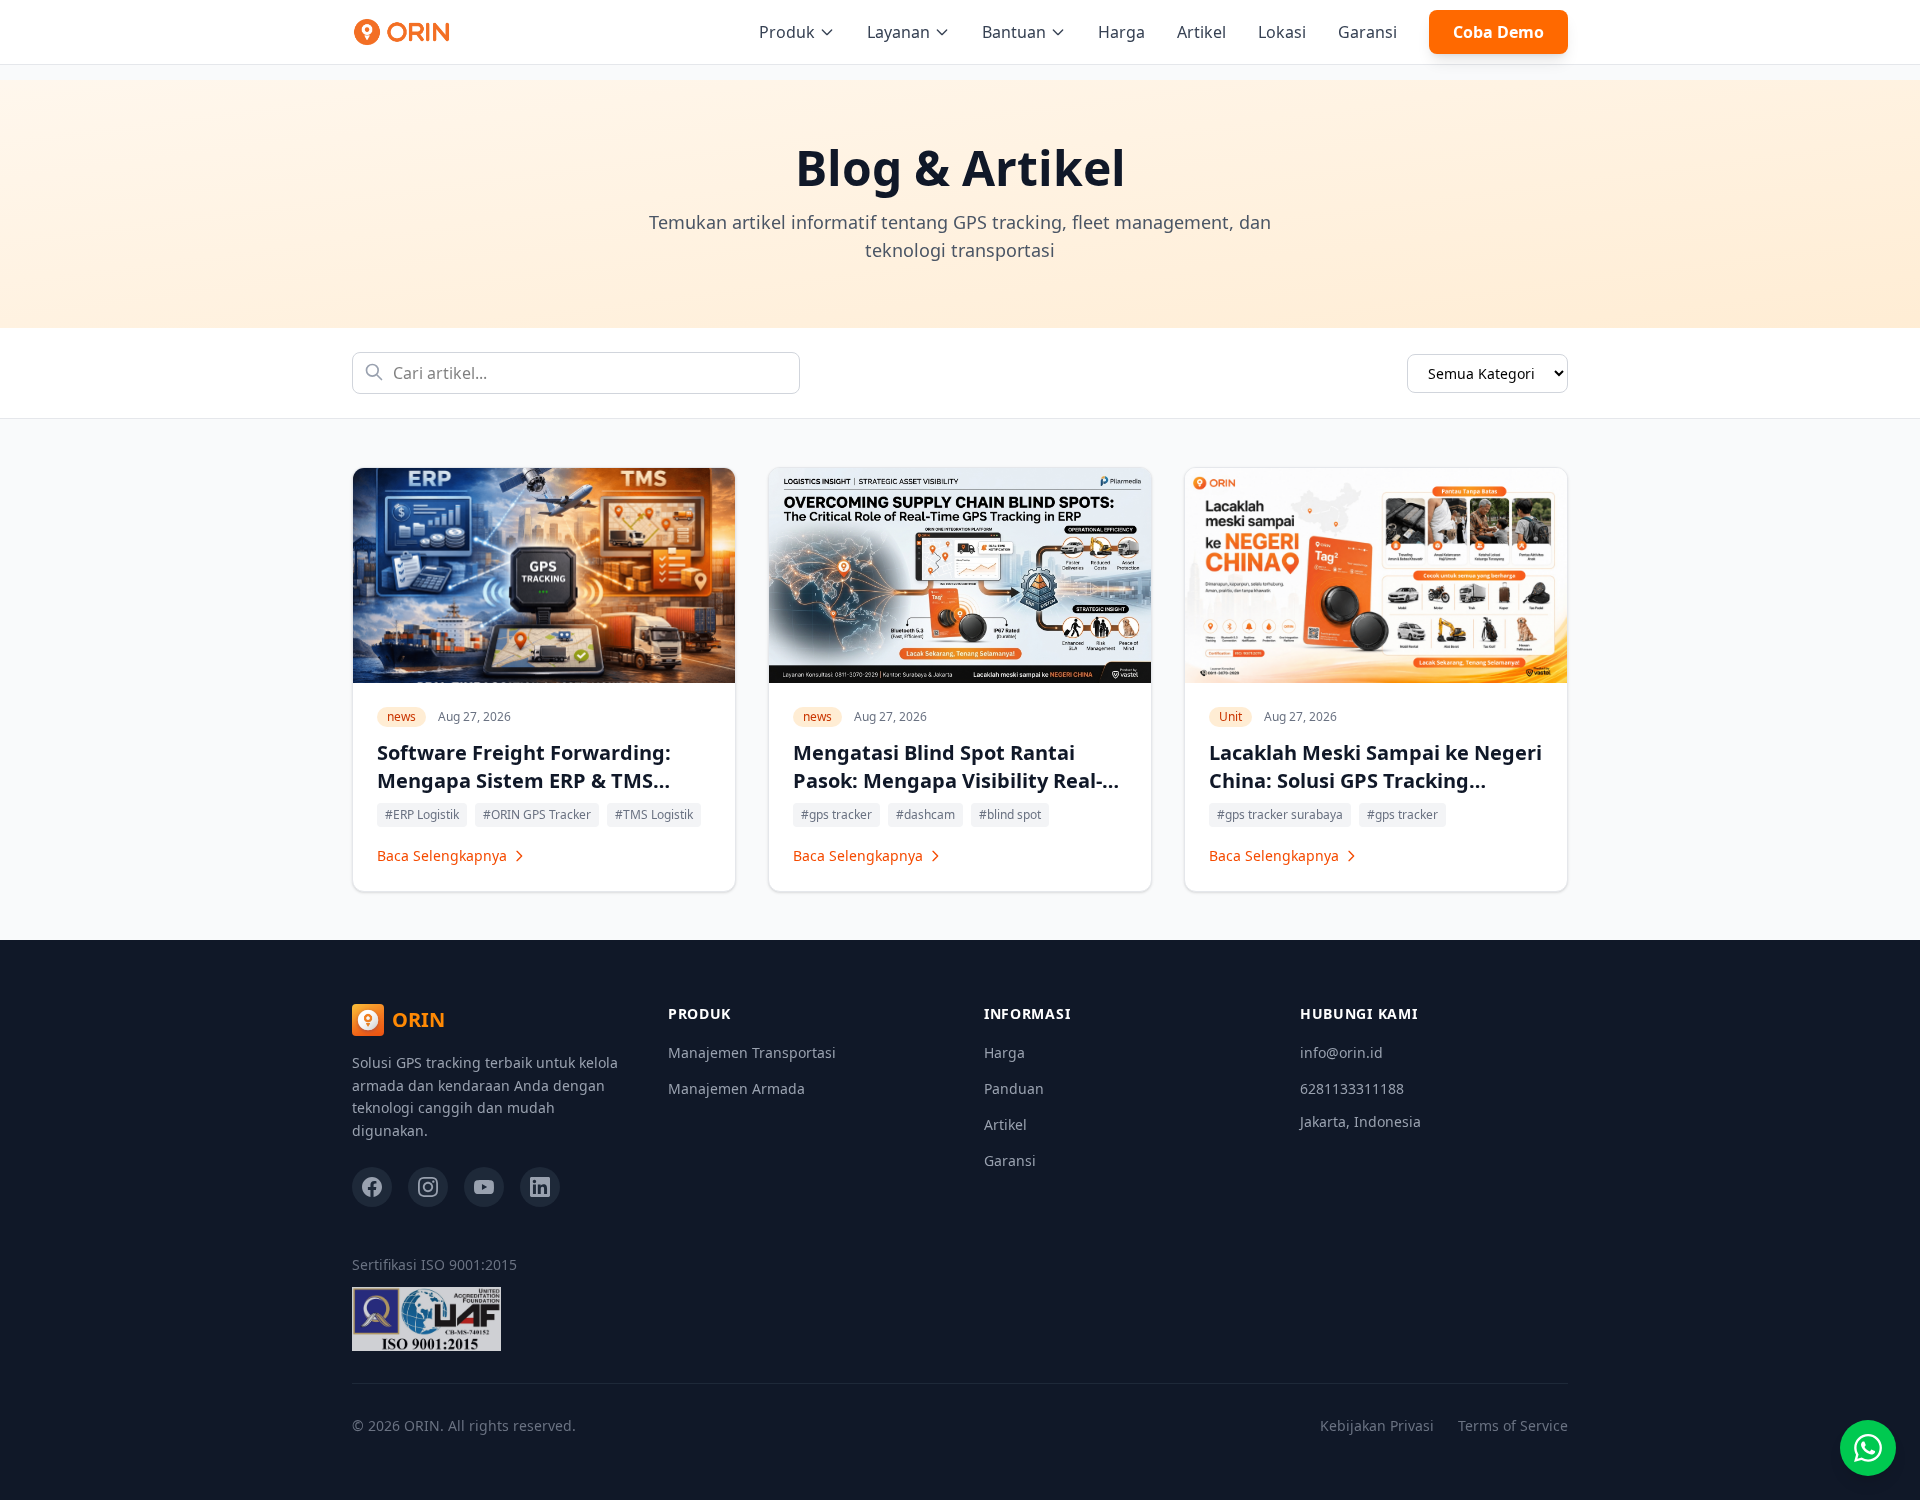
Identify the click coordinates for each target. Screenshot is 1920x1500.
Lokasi (1282, 32)
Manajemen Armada (736, 1088)
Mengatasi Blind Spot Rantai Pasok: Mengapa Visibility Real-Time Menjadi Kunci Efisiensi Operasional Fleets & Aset (947, 794)
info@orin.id (1341, 1052)
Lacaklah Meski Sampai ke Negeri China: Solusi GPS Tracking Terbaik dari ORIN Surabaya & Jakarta (1375, 794)
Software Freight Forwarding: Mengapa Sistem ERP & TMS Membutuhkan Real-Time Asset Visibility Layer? (533, 794)
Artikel (1201, 32)
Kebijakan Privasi (1377, 1425)
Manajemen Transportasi (752, 1052)
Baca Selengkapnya (442, 855)
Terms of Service (1513, 1425)
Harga (1121, 32)
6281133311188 (1352, 1088)
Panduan (1014, 1088)
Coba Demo (1498, 32)
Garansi (1367, 32)
